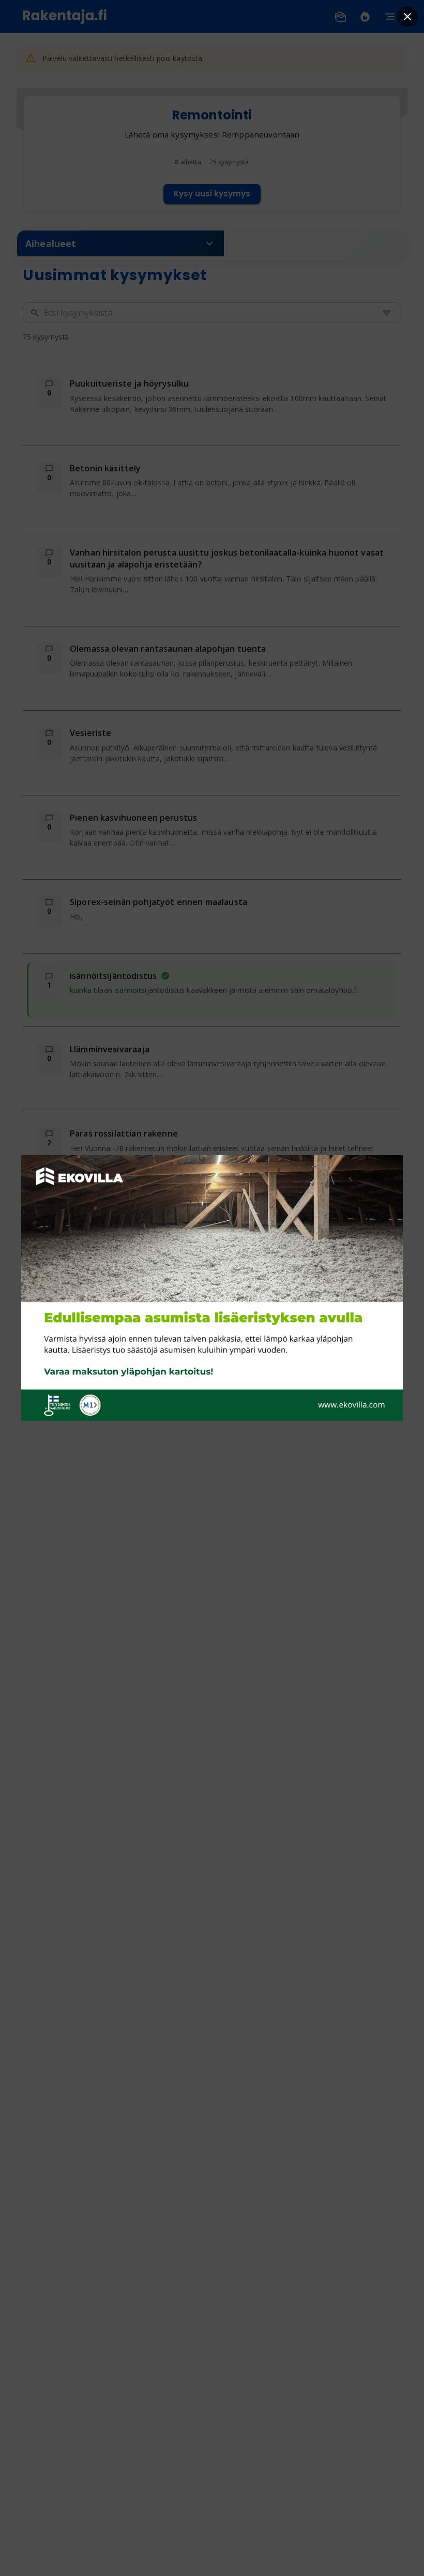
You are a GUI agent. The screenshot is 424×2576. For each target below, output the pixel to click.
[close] (407, 17)
